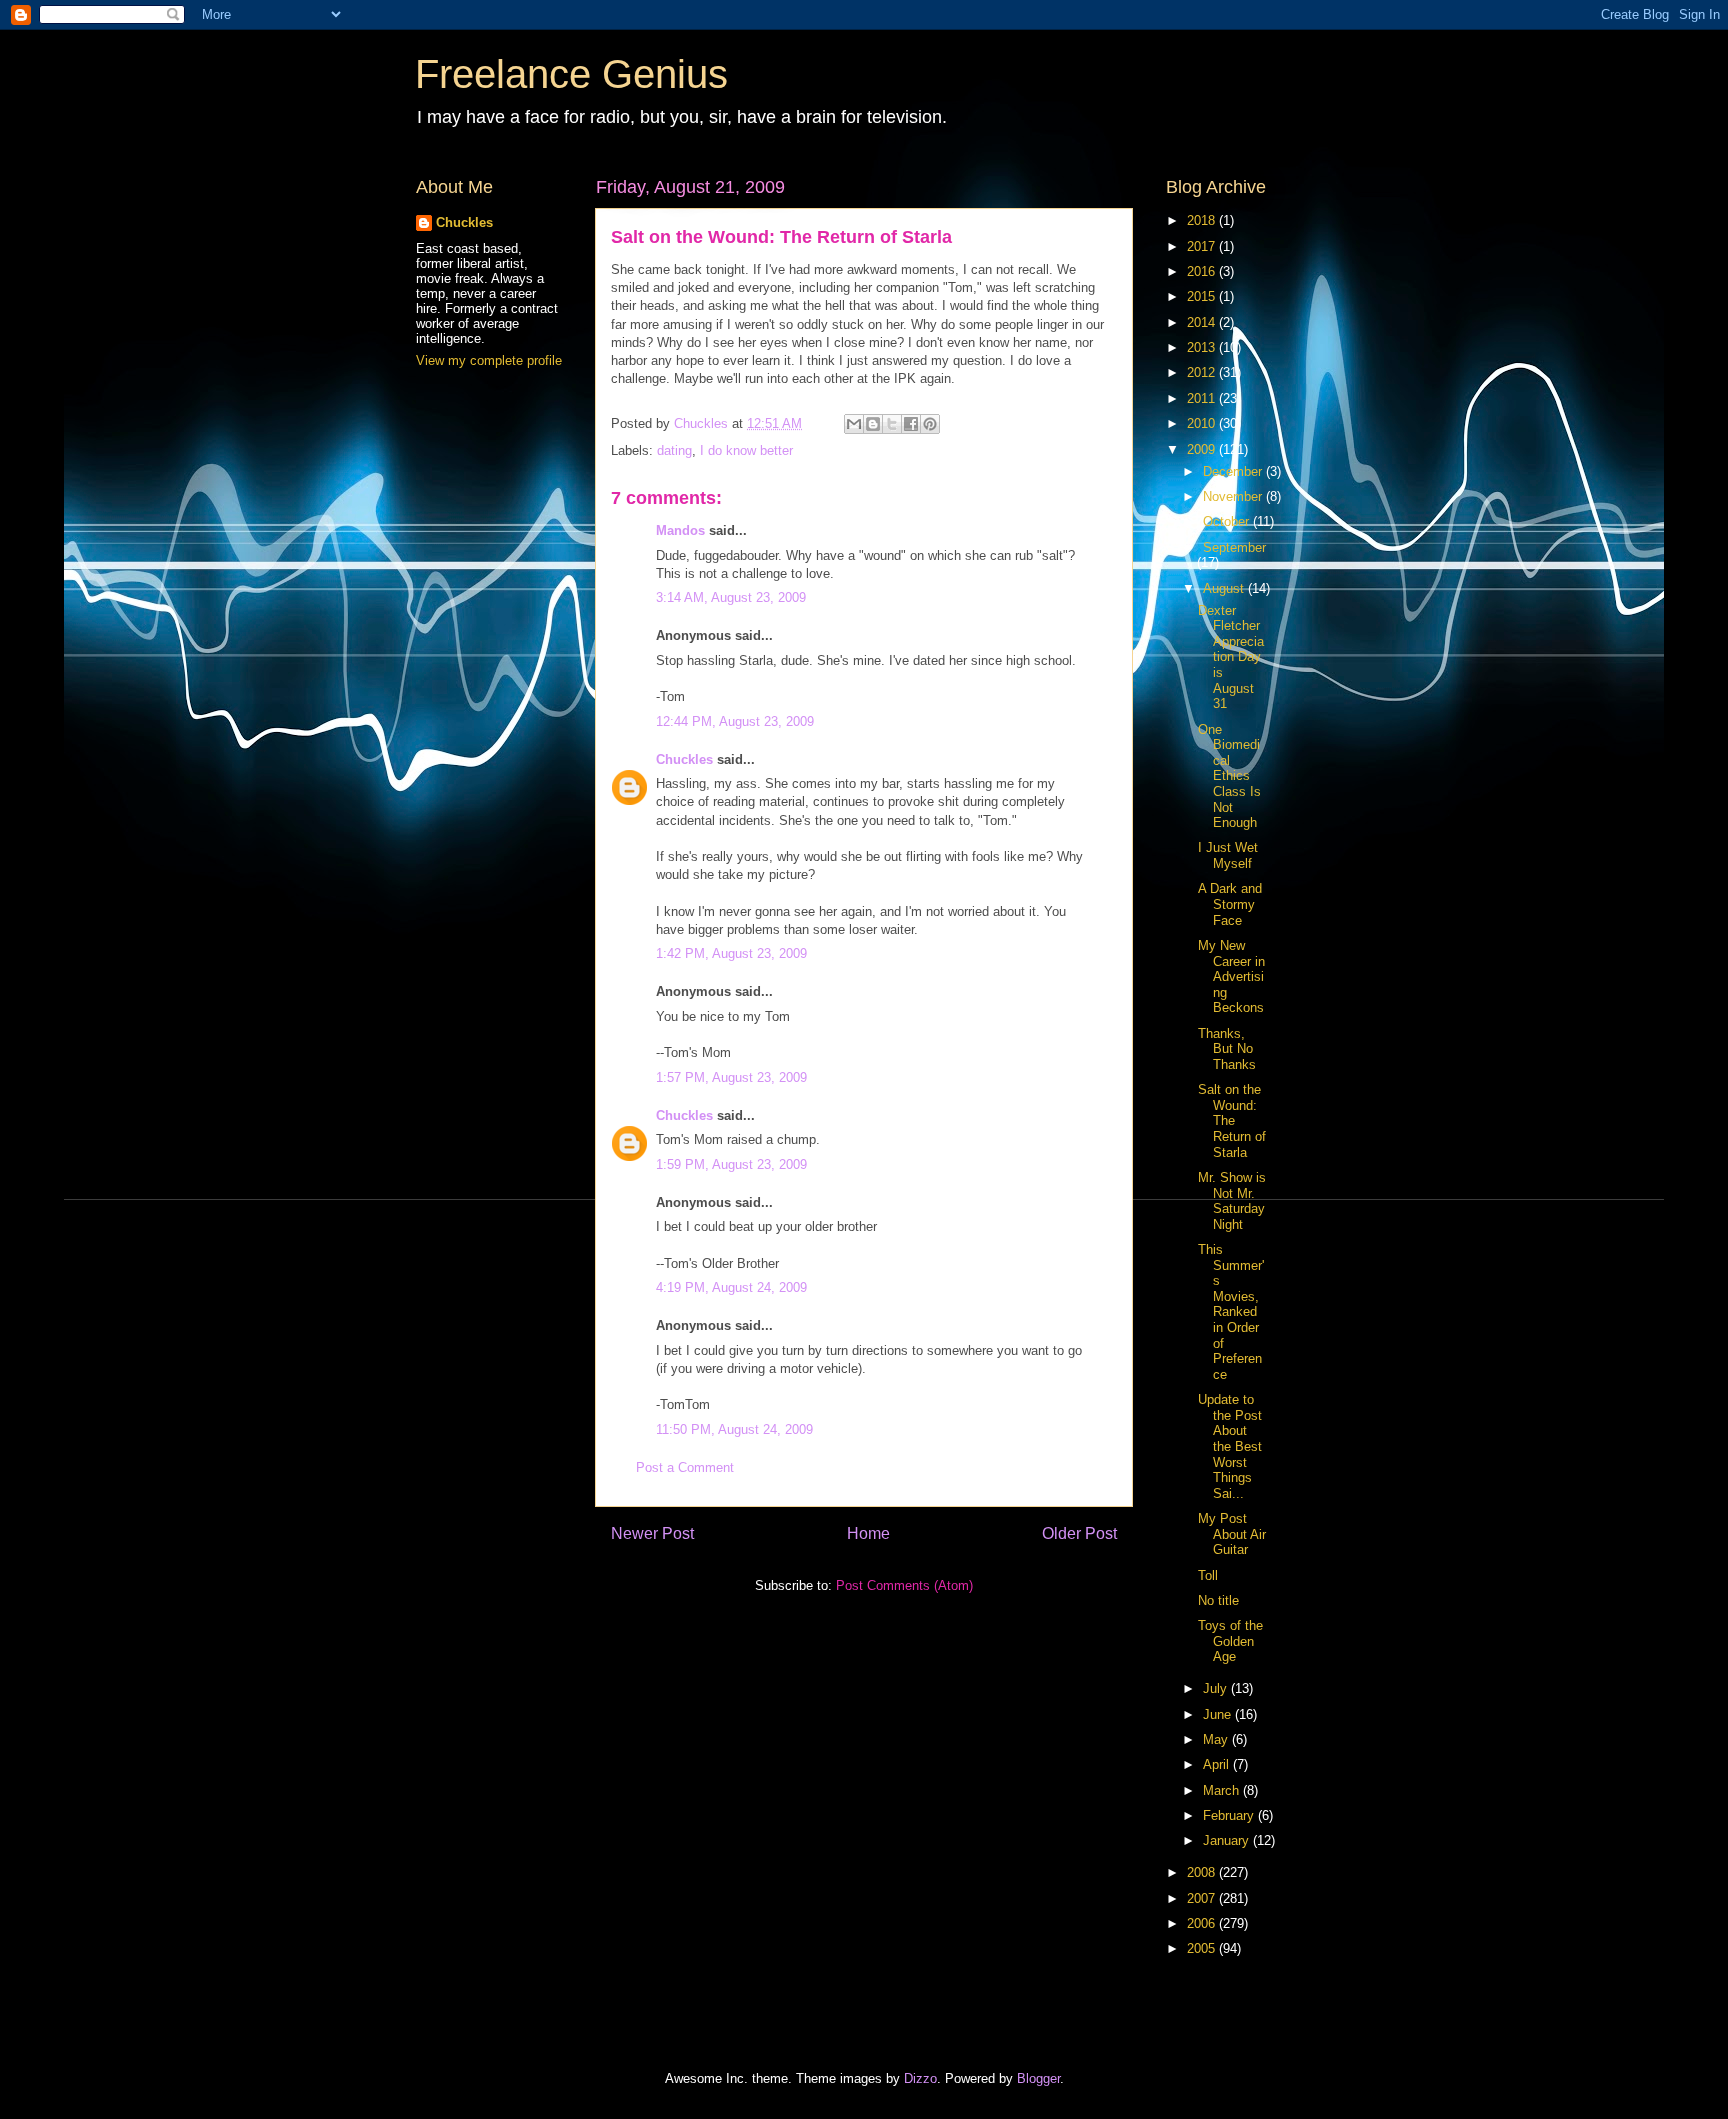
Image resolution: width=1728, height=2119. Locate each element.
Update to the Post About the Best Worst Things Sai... (1230, 1446)
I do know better (746, 450)
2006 (1203, 1923)
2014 (1203, 322)
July (1217, 1688)
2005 (1203, 1948)
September (1234, 547)
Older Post (1079, 1533)
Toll (1208, 1575)
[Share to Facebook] (911, 424)
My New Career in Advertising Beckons (1231, 976)
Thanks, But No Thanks (1227, 1049)
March (1223, 1790)
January (1228, 1840)
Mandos (680, 530)
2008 (1203, 1872)
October (1228, 521)
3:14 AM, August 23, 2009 (731, 597)
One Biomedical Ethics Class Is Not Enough (1229, 776)
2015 (1203, 296)
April (1218, 1764)
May (1217, 1739)
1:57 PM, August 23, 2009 (731, 1077)
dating (674, 450)
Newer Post (652, 1533)
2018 (1203, 220)
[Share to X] (892, 424)
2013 (1203, 347)
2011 (1203, 398)
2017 (1203, 246)
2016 (1203, 271)
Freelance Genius (571, 74)
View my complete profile (489, 360)
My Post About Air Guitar (1232, 1534)
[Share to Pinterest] (930, 424)
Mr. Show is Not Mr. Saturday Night (1232, 1201)
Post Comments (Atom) (904, 1585)
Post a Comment (685, 1467)
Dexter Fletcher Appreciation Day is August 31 (1231, 657)
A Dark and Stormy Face (1230, 904)
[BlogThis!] (873, 424)
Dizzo (920, 2078)
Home (868, 1533)
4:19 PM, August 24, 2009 (731, 1287)
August (1225, 588)
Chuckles (684, 759)
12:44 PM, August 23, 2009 (735, 721)
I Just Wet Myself (1228, 855)
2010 (1203, 423)
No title (1218, 1600)
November (1234, 496)
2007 (1203, 1898)
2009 (1203, 449)
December (1234, 471)
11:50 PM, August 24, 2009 (734, 1429)
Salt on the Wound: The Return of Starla (1232, 1120)
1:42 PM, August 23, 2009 (731, 953)
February (1230, 1815)
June (1219, 1714)
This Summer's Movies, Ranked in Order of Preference (1231, 1312)
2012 (1203, 372)
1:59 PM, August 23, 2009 (731, 1164)
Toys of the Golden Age (1230, 1641)
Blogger (1038, 2078)
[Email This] (854, 424)
